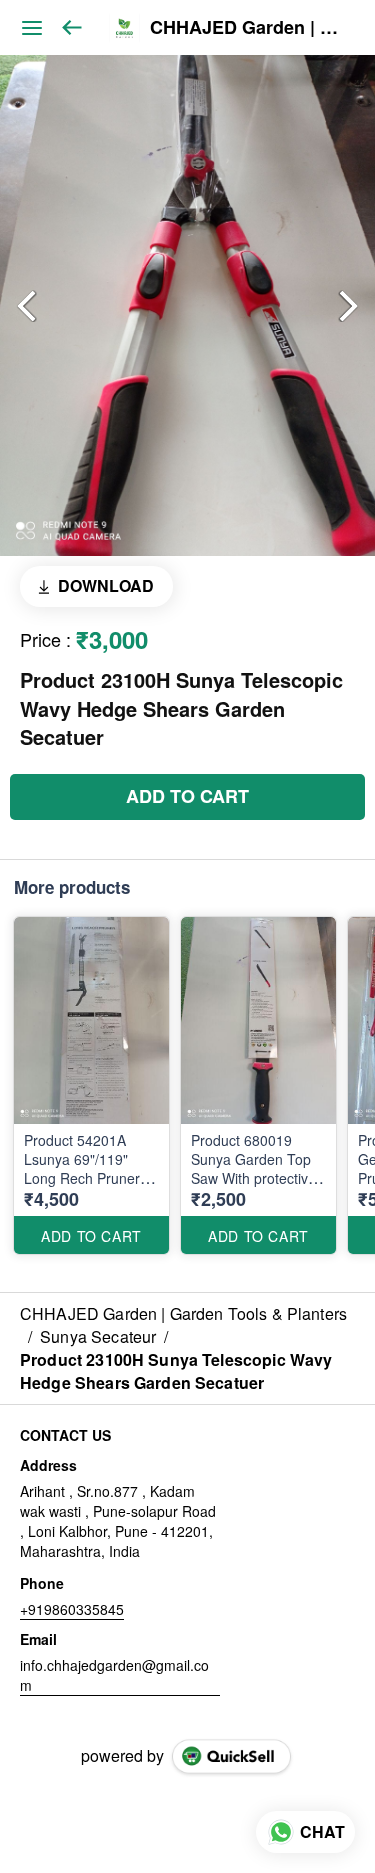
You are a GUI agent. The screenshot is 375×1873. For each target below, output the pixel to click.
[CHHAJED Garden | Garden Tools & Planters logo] (124, 28)
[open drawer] (32, 28)
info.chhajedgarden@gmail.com (114, 1675)
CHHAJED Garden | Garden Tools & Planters (247, 28)
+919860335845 (72, 1609)
